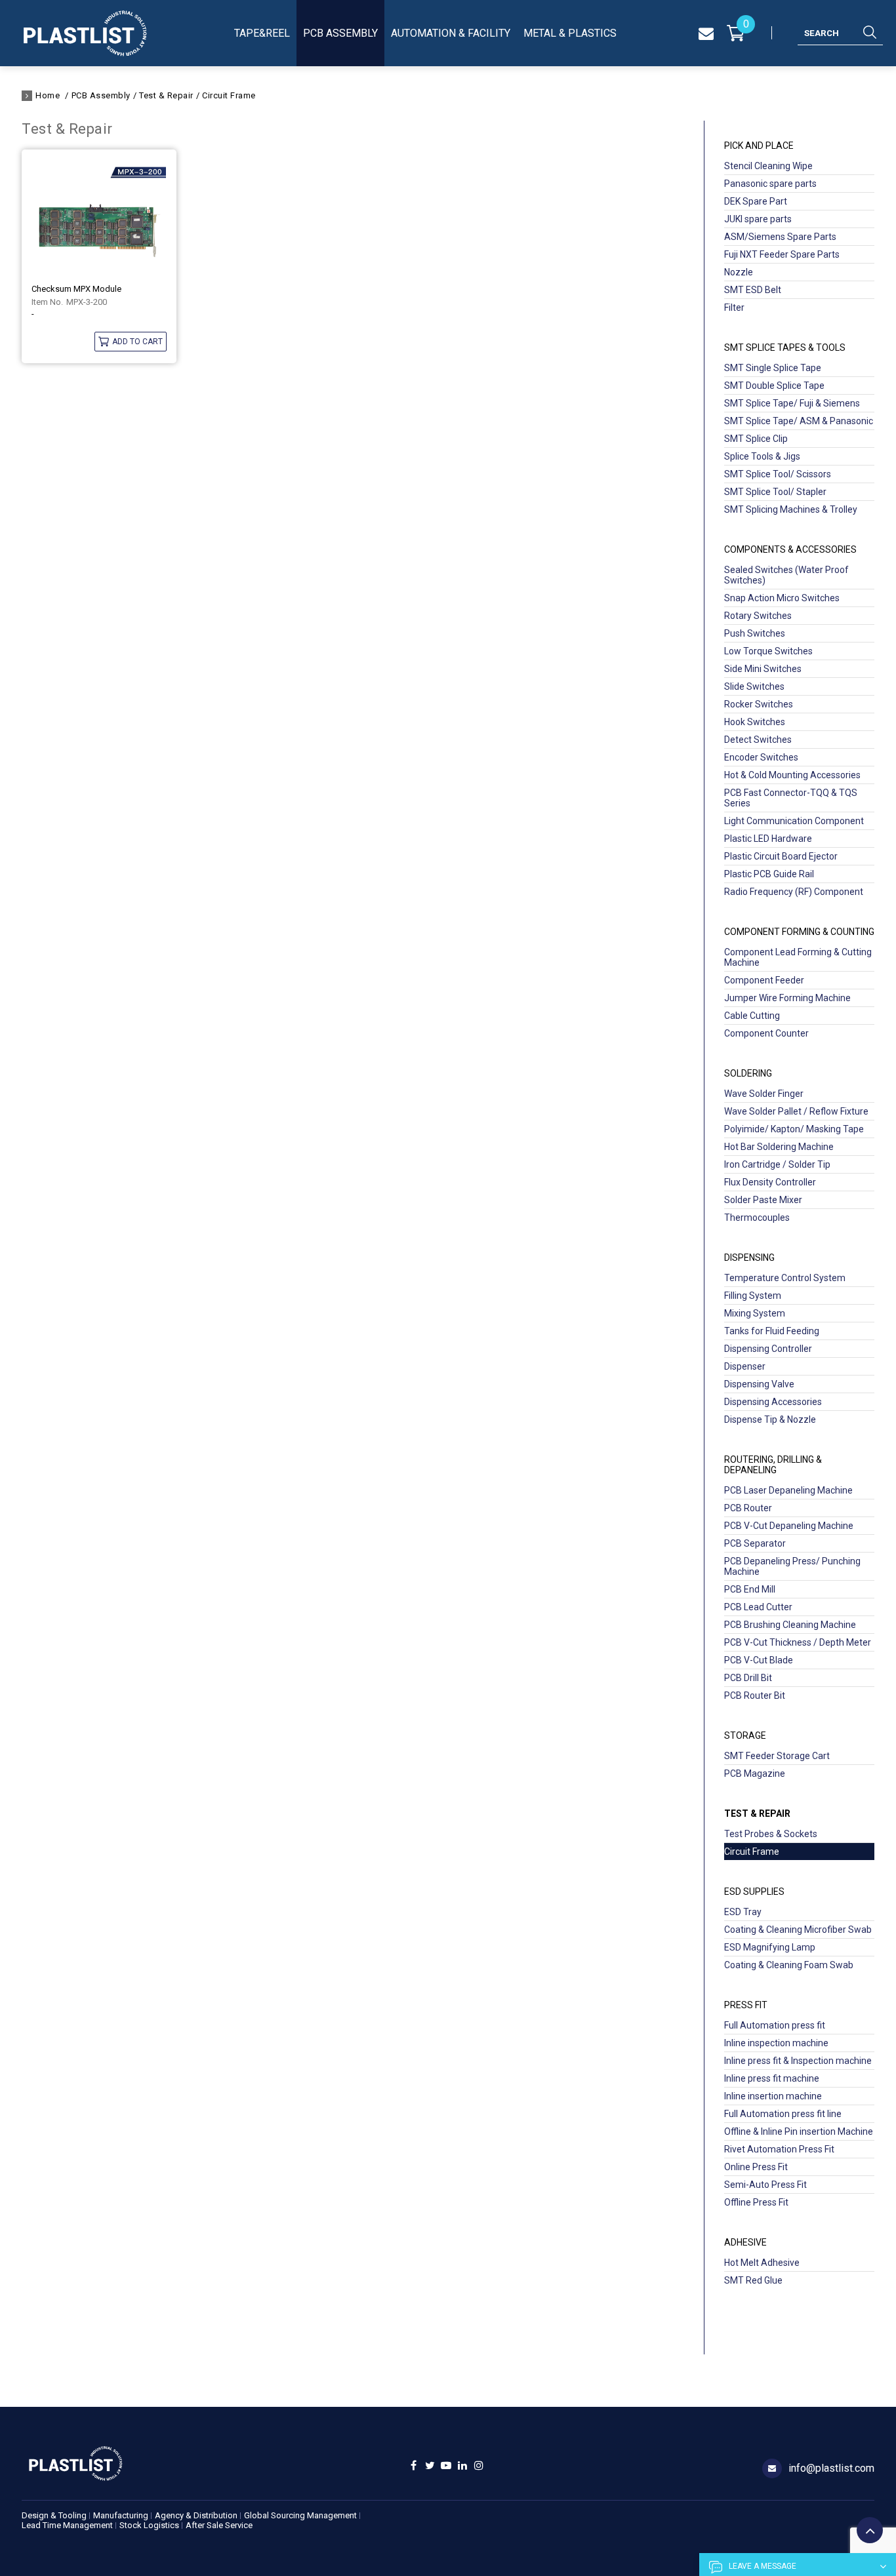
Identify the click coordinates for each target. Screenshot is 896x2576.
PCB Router (748, 1508)
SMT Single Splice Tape (773, 368)
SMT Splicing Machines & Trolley (791, 509)
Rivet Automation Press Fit (779, 2149)
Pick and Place (759, 146)
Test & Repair (166, 95)
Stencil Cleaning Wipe (768, 166)
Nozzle (739, 272)
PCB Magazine (755, 1773)
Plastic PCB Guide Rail (769, 874)
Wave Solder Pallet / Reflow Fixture (796, 1111)
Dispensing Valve (759, 1384)
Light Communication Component (794, 821)
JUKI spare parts (758, 219)
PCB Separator (755, 1543)
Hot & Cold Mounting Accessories (792, 775)
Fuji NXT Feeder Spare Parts (782, 254)
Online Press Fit (756, 2167)
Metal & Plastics (570, 33)
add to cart (137, 342)
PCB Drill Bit (748, 1678)
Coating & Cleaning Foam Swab (789, 1965)
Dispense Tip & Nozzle (770, 1419)
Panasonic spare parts (770, 184)
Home (48, 95)
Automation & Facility (451, 33)
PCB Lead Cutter (758, 1607)
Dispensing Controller (768, 1349)
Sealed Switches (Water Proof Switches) (786, 575)
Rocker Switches (759, 704)
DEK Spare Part (756, 201)
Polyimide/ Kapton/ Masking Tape (794, 1129)
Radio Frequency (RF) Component (794, 892)
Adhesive (745, 2242)
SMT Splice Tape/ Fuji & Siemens (792, 403)
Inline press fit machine (772, 2078)
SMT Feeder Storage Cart (777, 1756)
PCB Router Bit (755, 1695)
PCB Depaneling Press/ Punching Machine (792, 1566)
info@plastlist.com (831, 2468)
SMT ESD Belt (753, 290)
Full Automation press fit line (783, 2114)
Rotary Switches (758, 616)
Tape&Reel (262, 33)
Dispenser (745, 1366)
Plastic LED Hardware (768, 839)
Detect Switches (758, 740)
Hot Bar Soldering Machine (779, 1147)
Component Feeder (764, 980)
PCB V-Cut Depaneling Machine (789, 1526)
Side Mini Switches (763, 669)
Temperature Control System (785, 1278)
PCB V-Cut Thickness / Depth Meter (798, 1642)
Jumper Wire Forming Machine (787, 998)
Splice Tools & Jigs (762, 456)
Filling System (753, 1296)
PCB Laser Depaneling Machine (788, 1490)
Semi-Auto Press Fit (765, 2185)
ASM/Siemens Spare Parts (780, 237)
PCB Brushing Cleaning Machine (790, 1625)
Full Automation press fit (775, 2025)
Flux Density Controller (770, 1182)
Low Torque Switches (768, 651)
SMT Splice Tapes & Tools (785, 347)
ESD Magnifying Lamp (770, 1947)
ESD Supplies (754, 1892)
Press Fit (746, 2005)
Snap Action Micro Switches (782, 598)
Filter (734, 307)
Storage (745, 1735)
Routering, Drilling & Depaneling (773, 1465)
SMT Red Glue (753, 2280)
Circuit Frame (229, 95)
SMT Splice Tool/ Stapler (775, 492)
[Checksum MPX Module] (99, 217)
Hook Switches (755, 722)
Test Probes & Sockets (771, 1834)
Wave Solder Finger (764, 1094)
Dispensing (749, 1258)
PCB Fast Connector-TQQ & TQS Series (791, 798)
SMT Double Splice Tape (774, 386)
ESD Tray (743, 1912)
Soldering (748, 1073)
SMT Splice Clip (756, 439)
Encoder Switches (761, 757)
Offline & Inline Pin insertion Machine (799, 2131)
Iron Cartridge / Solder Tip (777, 1164)
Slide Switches (754, 686)
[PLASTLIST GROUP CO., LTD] (85, 33)
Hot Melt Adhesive (762, 2263)
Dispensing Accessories (773, 1402)
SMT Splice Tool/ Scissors (778, 474)
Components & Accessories (790, 549)
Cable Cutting (752, 1016)
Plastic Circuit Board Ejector (781, 856)
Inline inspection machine (776, 2043)
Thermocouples (757, 1218)
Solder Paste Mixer (763, 1200)
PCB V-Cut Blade (759, 1660)
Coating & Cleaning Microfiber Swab (798, 1930)
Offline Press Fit (756, 2202)
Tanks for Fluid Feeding (772, 1331)
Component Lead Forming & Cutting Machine (798, 957)
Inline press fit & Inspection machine (798, 2061)
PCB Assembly (340, 33)
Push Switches (755, 633)
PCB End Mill (750, 1589)
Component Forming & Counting (799, 932)
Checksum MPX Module (76, 289)
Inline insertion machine (773, 2096)
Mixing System (755, 1313)
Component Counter (766, 1033)
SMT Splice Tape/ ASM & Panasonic (799, 421)
